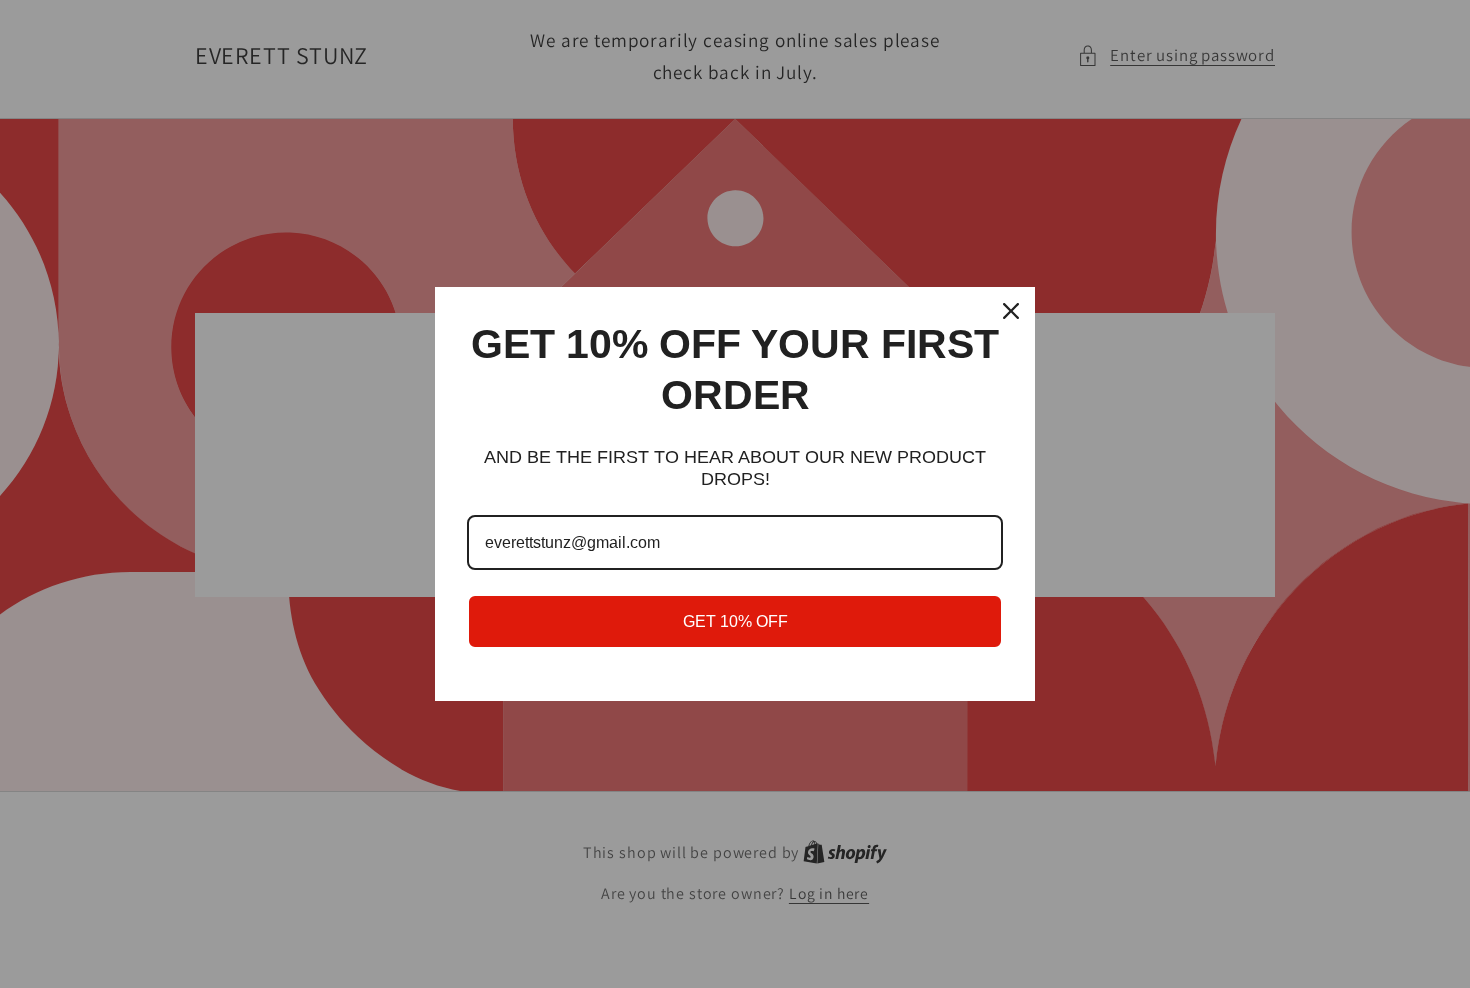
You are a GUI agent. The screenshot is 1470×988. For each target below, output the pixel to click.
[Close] (1011, 311)
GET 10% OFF (735, 621)
